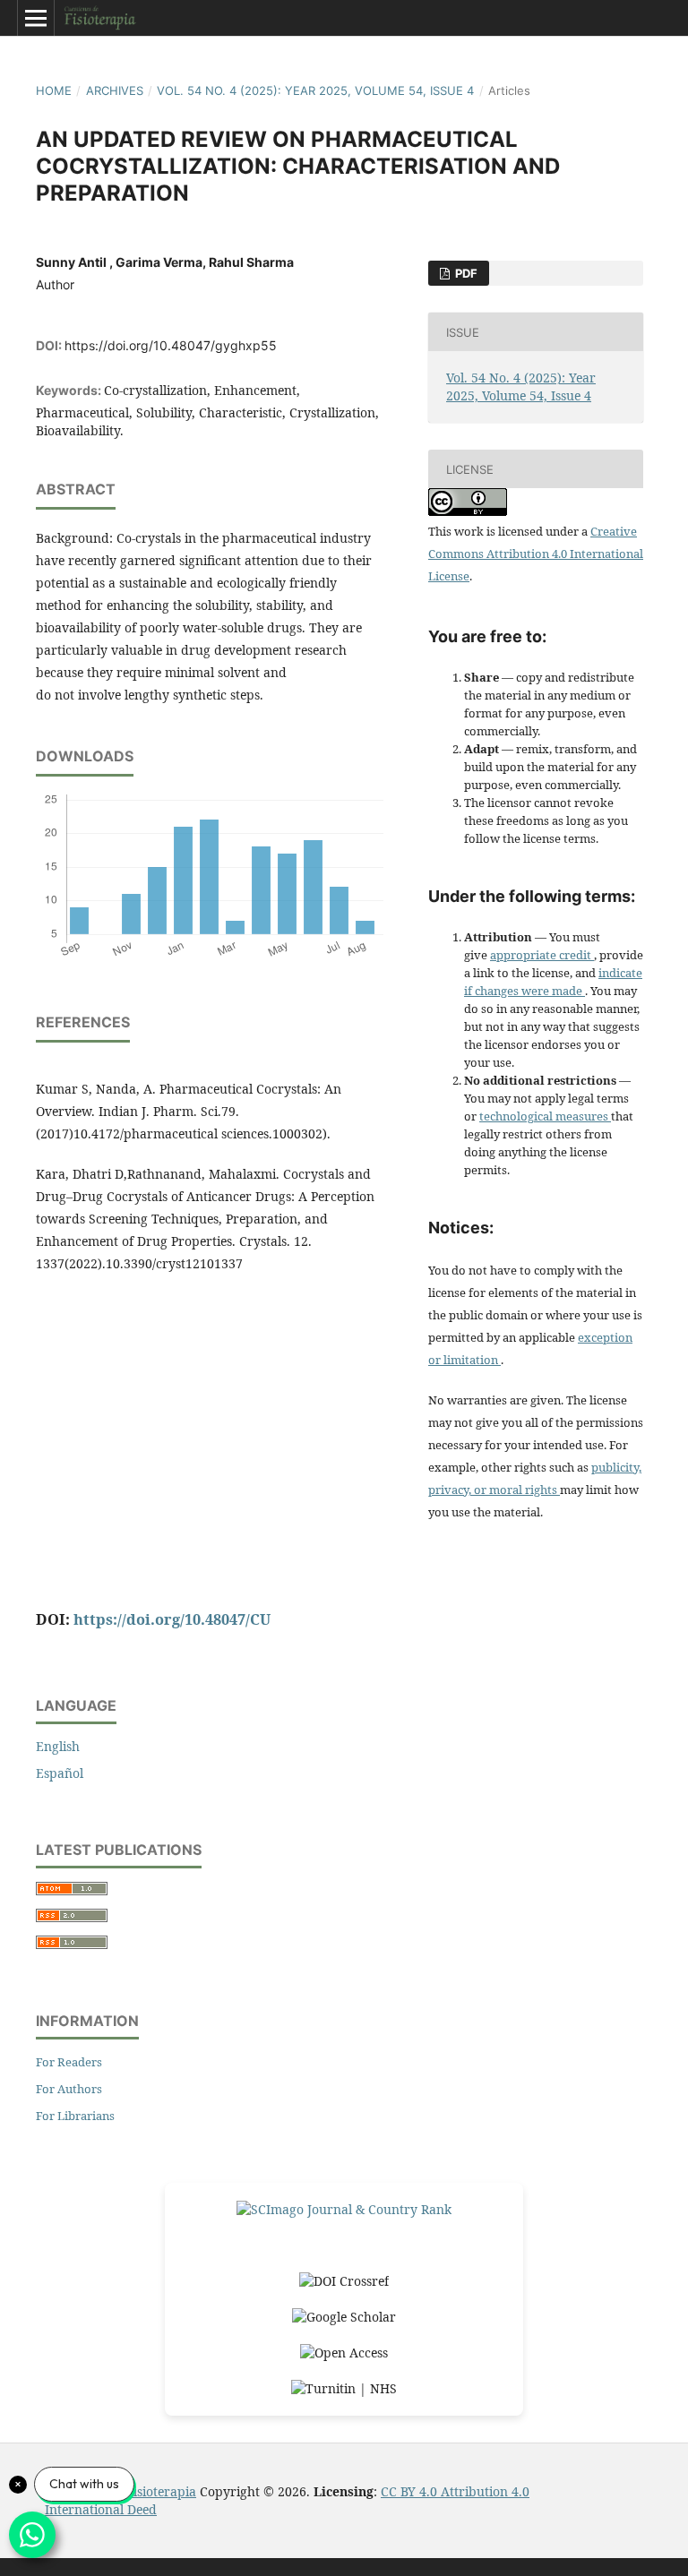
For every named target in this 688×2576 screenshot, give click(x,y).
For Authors (69, 2089)
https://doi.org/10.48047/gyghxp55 (171, 345)
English (58, 1746)
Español (60, 1773)
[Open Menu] (36, 18)
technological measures (545, 1116)
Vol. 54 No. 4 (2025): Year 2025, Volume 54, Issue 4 (315, 90)
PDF (465, 273)
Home (54, 90)
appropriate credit (542, 955)
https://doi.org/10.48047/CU (172, 1619)
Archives (115, 90)
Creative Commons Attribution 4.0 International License (536, 554)
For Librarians (75, 2116)
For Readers (69, 2062)
